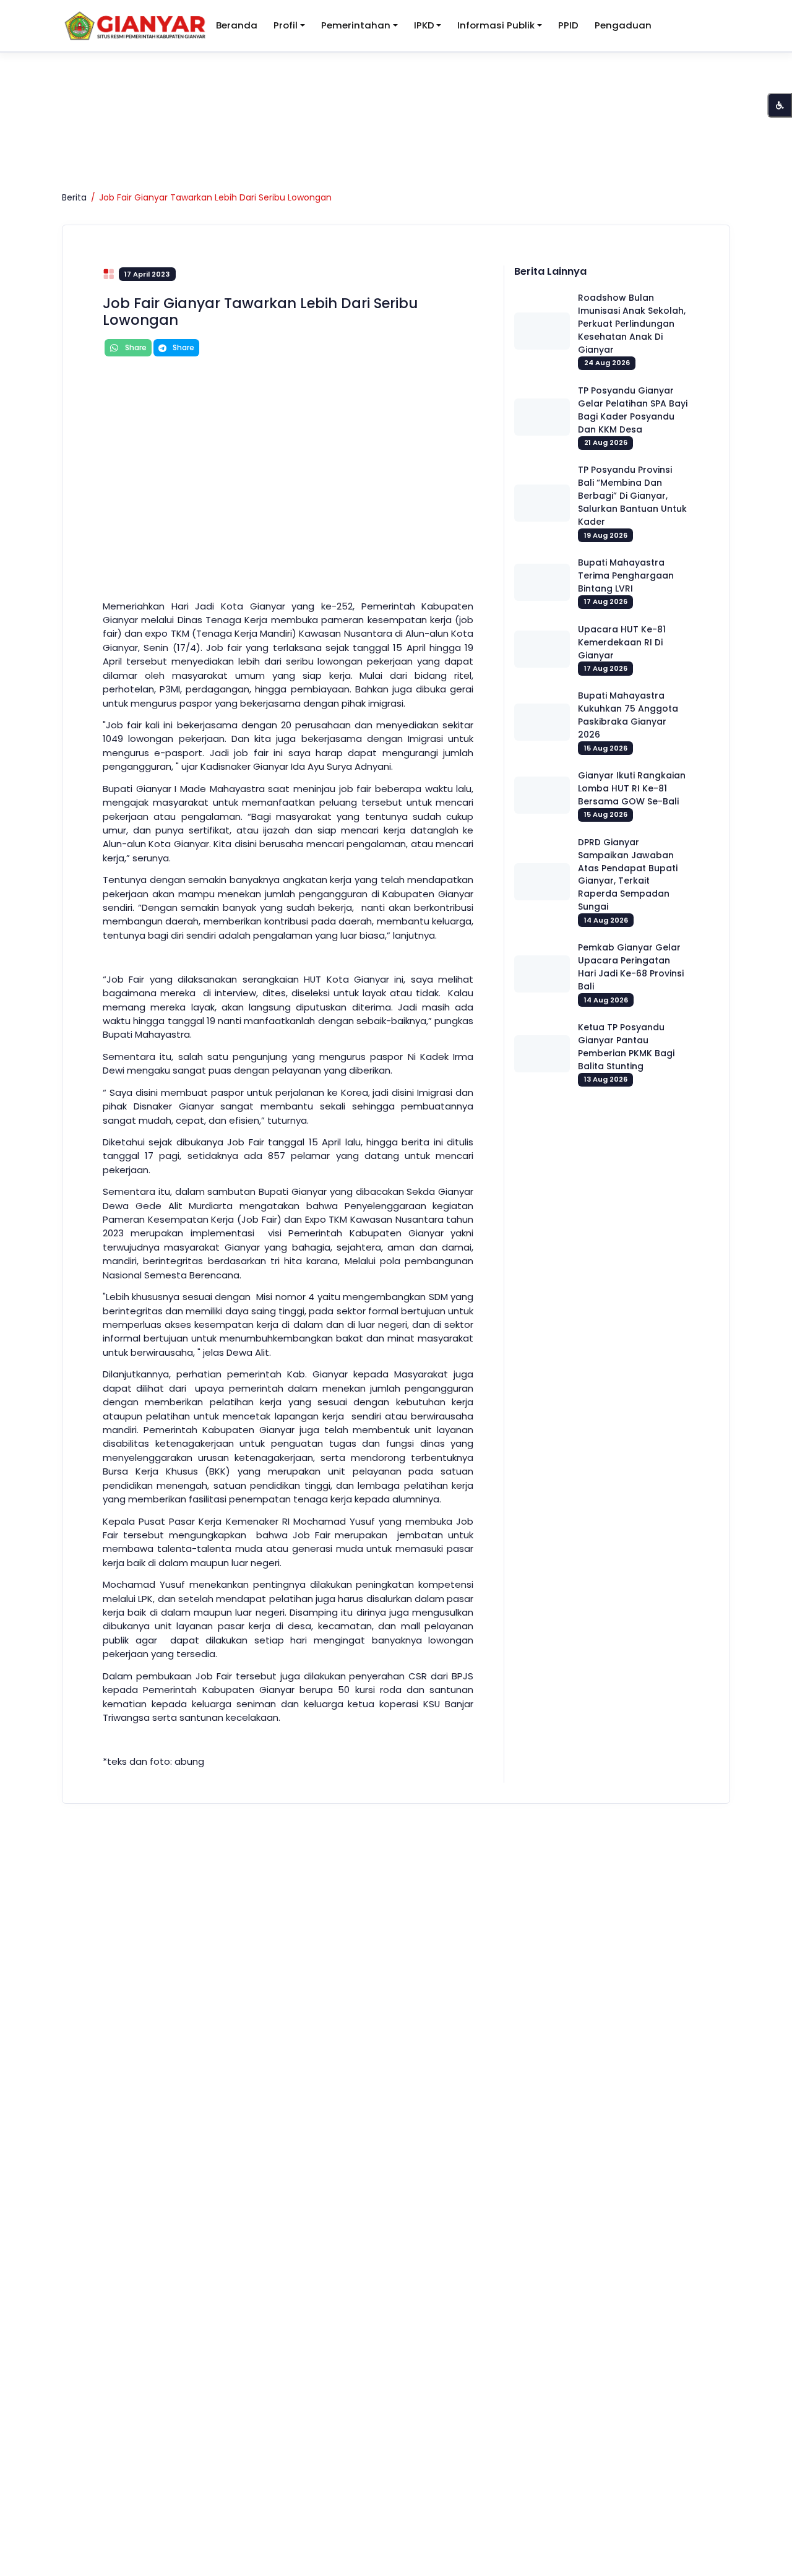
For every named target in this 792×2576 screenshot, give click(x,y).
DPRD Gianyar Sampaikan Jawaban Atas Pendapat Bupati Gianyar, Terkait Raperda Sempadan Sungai (628, 875)
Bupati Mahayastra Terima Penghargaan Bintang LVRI (626, 575)
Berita (74, 197)
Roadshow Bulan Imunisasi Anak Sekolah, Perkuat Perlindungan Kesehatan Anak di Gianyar (632, 324)
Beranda (237, 25)
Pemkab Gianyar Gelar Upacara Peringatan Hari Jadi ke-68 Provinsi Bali (631, 967)
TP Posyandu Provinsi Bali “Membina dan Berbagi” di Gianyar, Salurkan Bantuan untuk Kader (632, 496)
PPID (568, 25)
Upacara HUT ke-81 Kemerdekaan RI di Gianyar (622, 642)
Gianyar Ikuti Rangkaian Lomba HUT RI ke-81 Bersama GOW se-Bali (632, 788)
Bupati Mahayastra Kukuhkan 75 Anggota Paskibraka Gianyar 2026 (628, 715)
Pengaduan (623, 25)
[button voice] (780, 105)
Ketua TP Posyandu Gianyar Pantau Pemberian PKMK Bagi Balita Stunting (626, 1047)
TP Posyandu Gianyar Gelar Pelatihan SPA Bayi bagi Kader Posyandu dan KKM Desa (633, 410)
